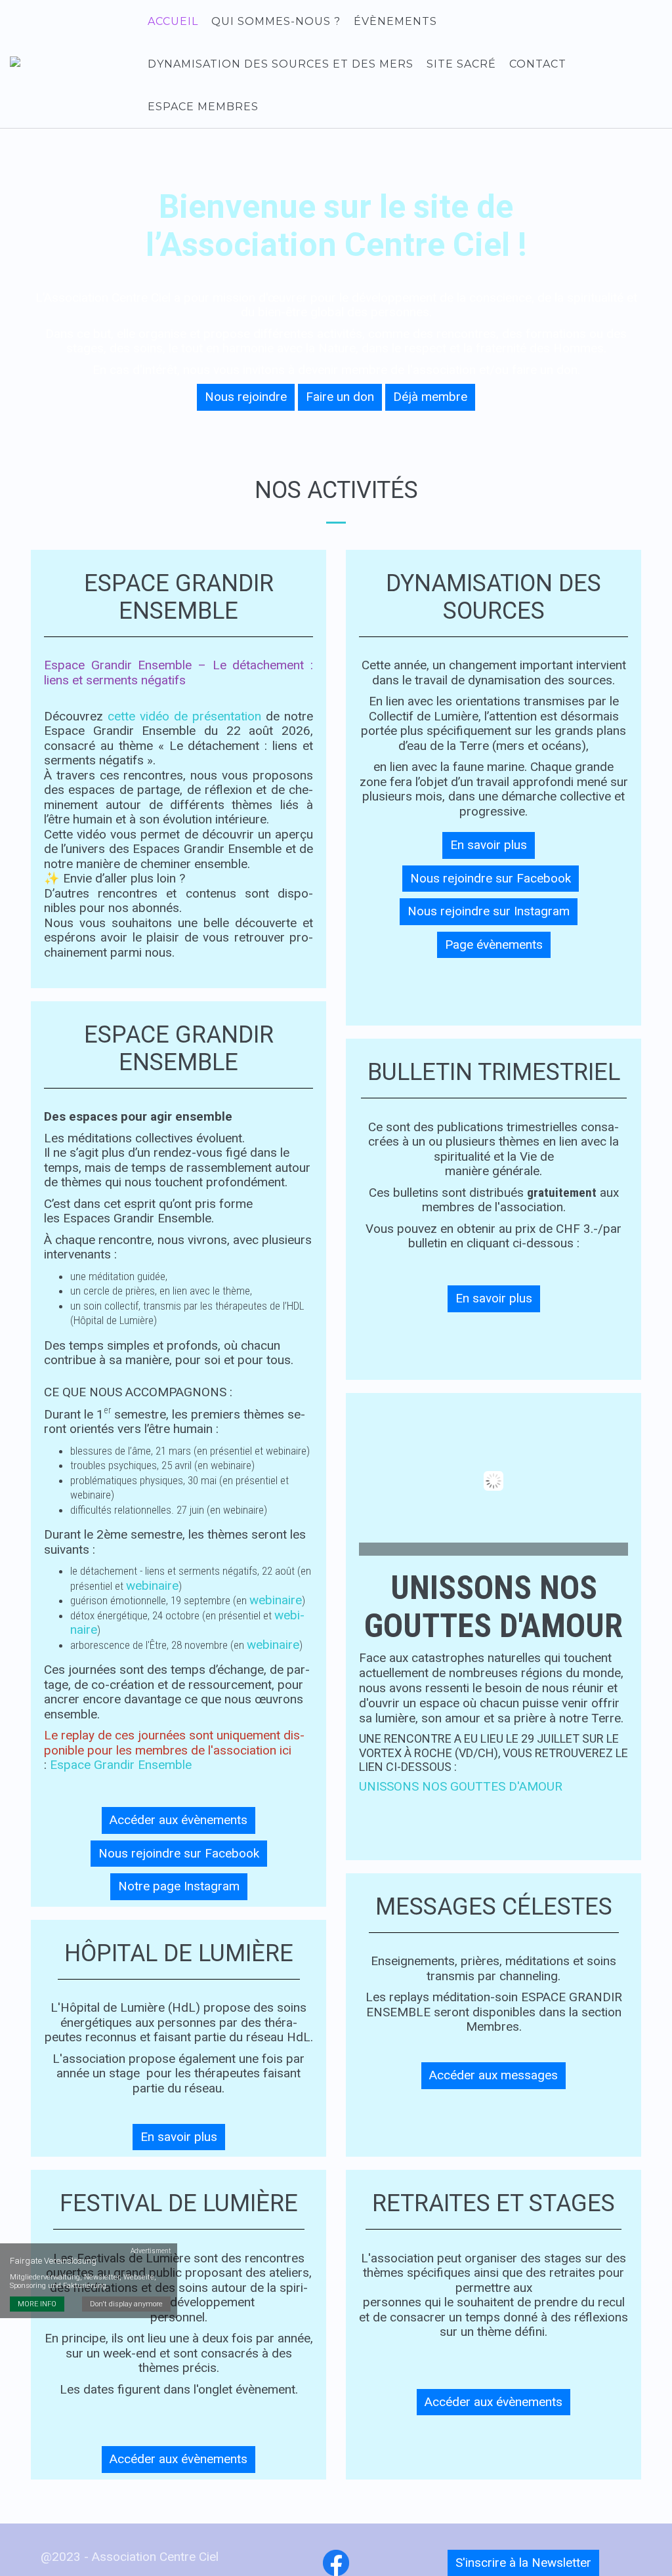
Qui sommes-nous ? (276, 21)
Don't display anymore (126, 2304)
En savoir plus (179, 2137)
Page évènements (494, 945)
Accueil (173, 21)
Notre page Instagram (179, 1886)
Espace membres (203, 107)
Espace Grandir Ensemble (121, 1765)
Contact (538, 64)
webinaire (152, 1586)
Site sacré (461, 64)
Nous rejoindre (246, 397)
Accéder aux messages (493, 2075)
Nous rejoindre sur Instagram (489, 911)
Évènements (395, 21)
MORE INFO (37, 2304)
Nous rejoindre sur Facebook (179, 1853)
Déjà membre (430, 397)
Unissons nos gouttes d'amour (461, 1786)
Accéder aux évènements (178, 1820)
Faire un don (340, 397)
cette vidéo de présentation (184, 716)
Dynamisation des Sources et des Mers (281, 64)
